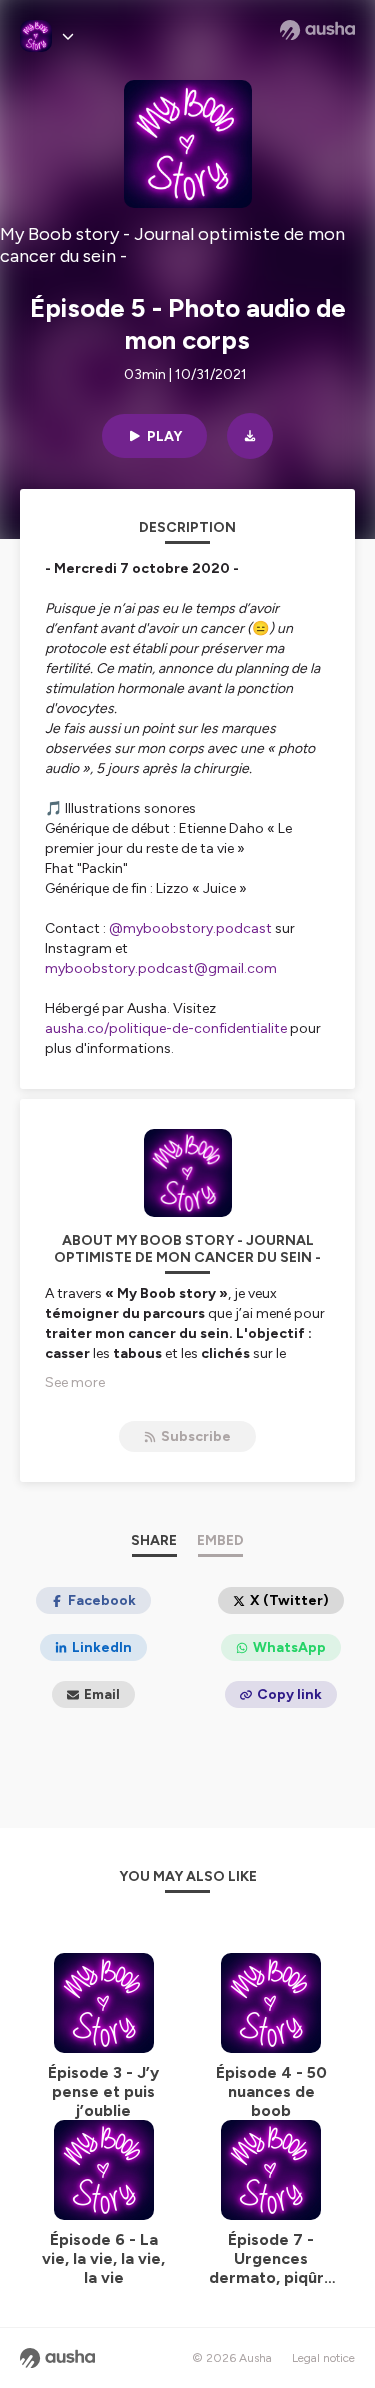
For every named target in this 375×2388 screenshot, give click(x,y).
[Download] (250, 436)
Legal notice (323, 2358)
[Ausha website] (317, 30)
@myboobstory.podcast (190, 928)
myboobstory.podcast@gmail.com (161, 968)
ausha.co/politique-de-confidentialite (166, 1028)
